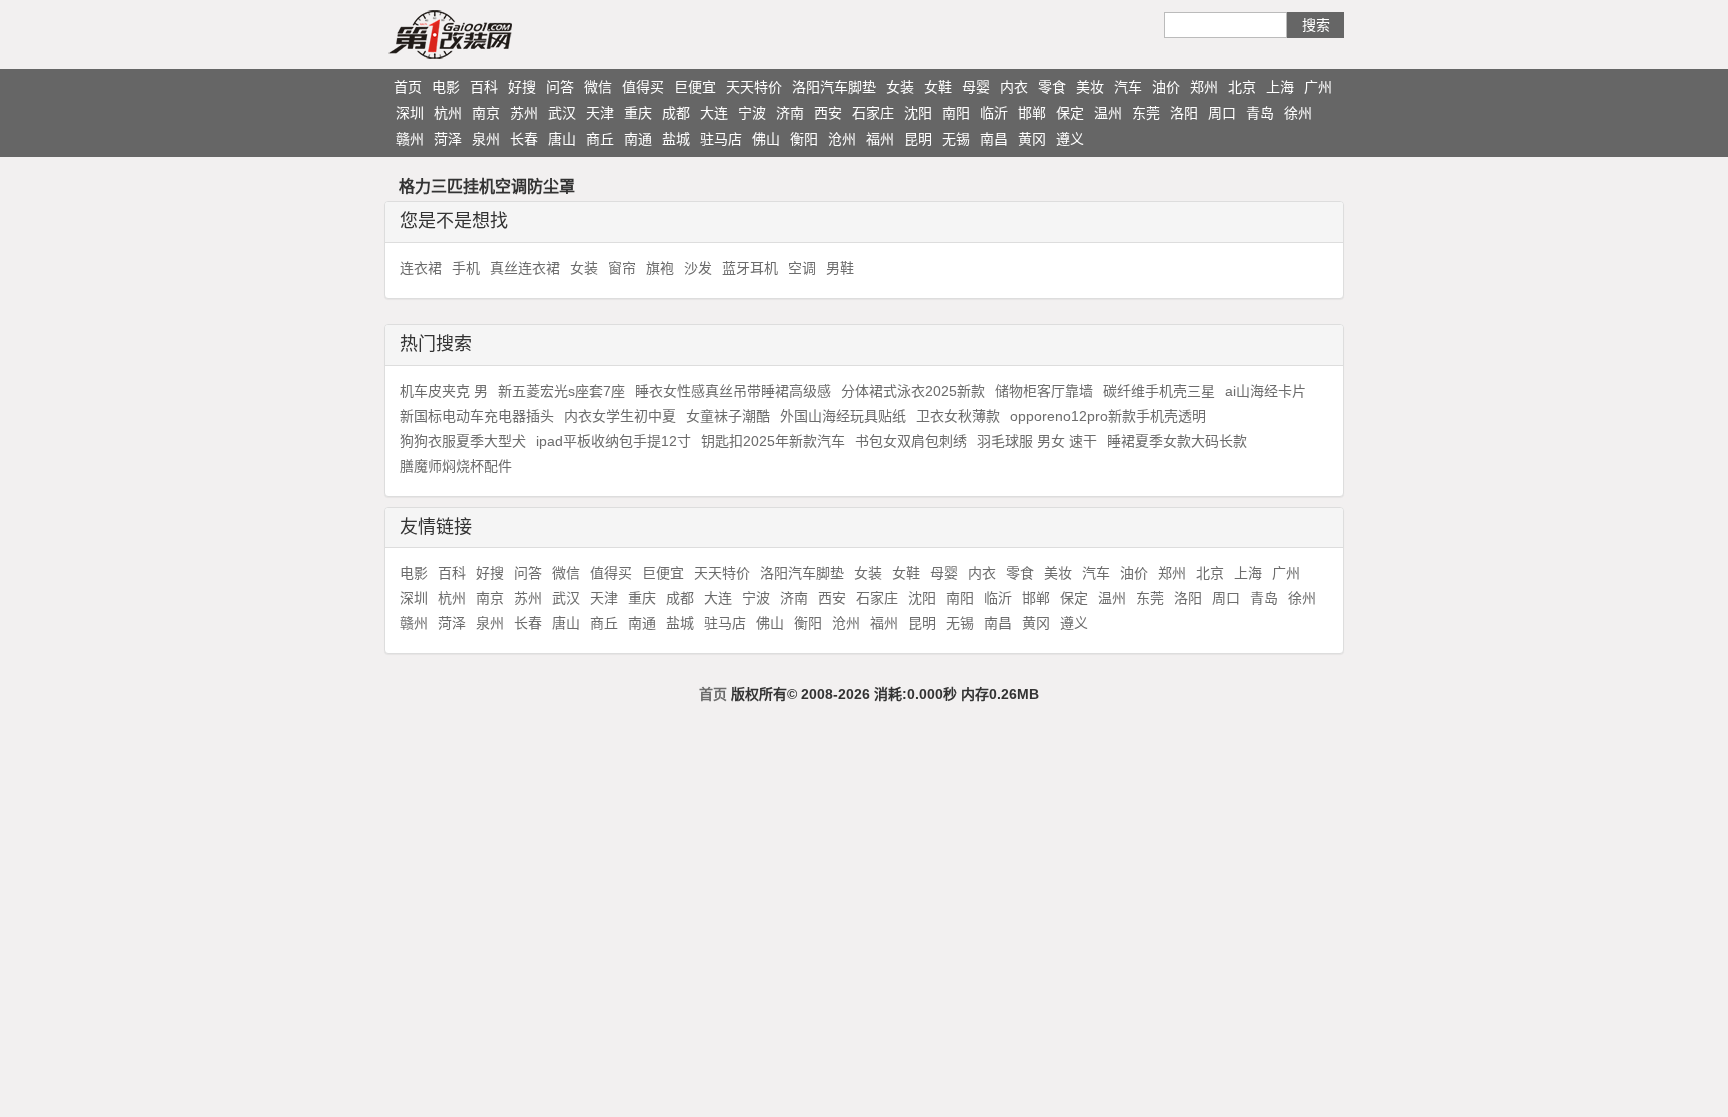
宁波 (752, 113)
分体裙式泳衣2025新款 (913, 391)
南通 (638, 139)
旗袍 (660, 268)
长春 (524, 139)
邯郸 (1032, 113)
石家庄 (873, 113)
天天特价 (754, 87)
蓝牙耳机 (750, 268)
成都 (676, 113)
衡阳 (804, 139)
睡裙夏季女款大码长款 (1177, 441)
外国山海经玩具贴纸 (843, 416)
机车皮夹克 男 (444, 391)
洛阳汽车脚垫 (834, 87)
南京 (486, 113)
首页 (408, 87)
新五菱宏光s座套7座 (561, 391)
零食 (1052, 87)
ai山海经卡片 (1265, 391)
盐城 (676, 139)
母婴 (976, 87)
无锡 (956, 139)
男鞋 (840, 268)
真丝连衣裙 (525, 268)
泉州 (486, 139)
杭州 (448, 113)
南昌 (994, 139)
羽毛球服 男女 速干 (1037, 441)
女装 (900, 87)
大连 (714, 113)
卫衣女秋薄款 (958, 416)
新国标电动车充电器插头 (477, 416)
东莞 (1146, 113)
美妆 (1090, 87)
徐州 (1298, 113)
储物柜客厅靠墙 (1044, 391)
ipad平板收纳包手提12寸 (613, 441)
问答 (560, 87)
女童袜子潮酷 (728, 416)
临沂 (994, 113)
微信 (598, 87)
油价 (1166, 87)
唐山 (562, 139)
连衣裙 (421, 268)
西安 (828, 113)
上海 (1280, 87)
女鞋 (938, 87)
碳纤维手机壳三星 (1159, 391)
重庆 (638, 113)
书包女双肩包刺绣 (911, 441)
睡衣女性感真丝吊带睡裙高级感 (733, 391)
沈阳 (918, 113)
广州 (1318, 87)
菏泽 (448, 139)
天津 (600, 113)
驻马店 (721, 139)
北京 (1242, 87)
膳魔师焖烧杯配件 (456, 466)
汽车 (1128, 87)
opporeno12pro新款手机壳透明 (1108, 416)
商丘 (600, 139)
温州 (1108, 113)
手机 (466, 268)
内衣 (1014, 87)
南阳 (956, 113)
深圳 (410, 113)
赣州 (410, 139)
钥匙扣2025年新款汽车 (773, 441)
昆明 (918, 139)
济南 (790, 113)
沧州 (842, 139)
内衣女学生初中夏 (620, 416)
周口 (1222, 113)
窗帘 (622, 268)
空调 (802, 268)
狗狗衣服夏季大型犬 (463, 441)
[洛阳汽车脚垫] (489, 34)
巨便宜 (695, 87)
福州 (880, 139)
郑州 (1204, 87)
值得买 (643, 87)
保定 (1070, 113)
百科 (484, 87)
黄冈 (1032, 139)
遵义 (1070, 139)
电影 (446, 87)
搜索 (1316, 25)
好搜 (522, 87)
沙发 (698, 268)
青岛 (1260, 113)
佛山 (766, 139)
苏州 (524, 113)
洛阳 (1184, 113)
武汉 (562, 113)
